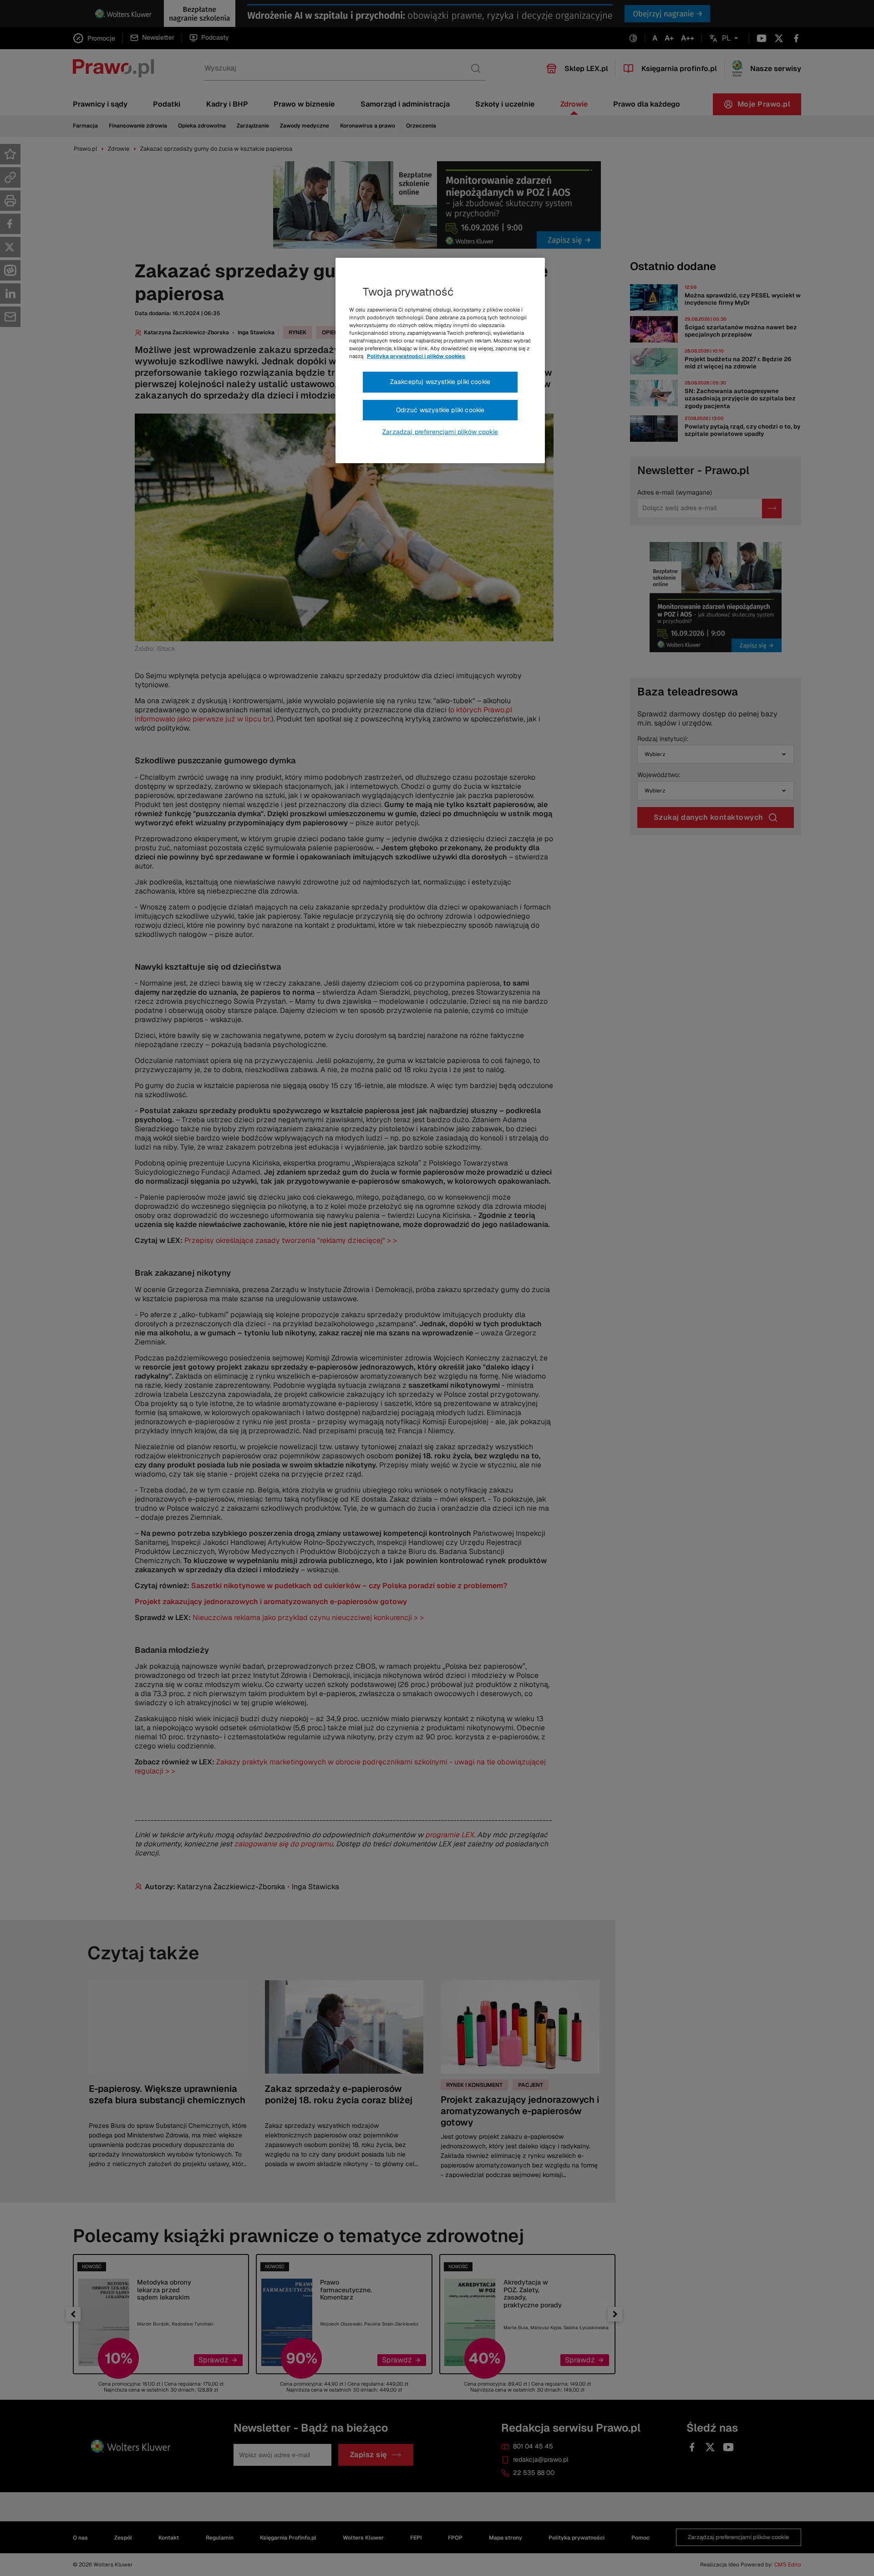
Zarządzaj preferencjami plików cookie (440, 432)
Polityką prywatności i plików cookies (416, 356)
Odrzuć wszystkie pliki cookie (440, 410)
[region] (440, 361)
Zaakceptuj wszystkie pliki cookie (440, 382)
